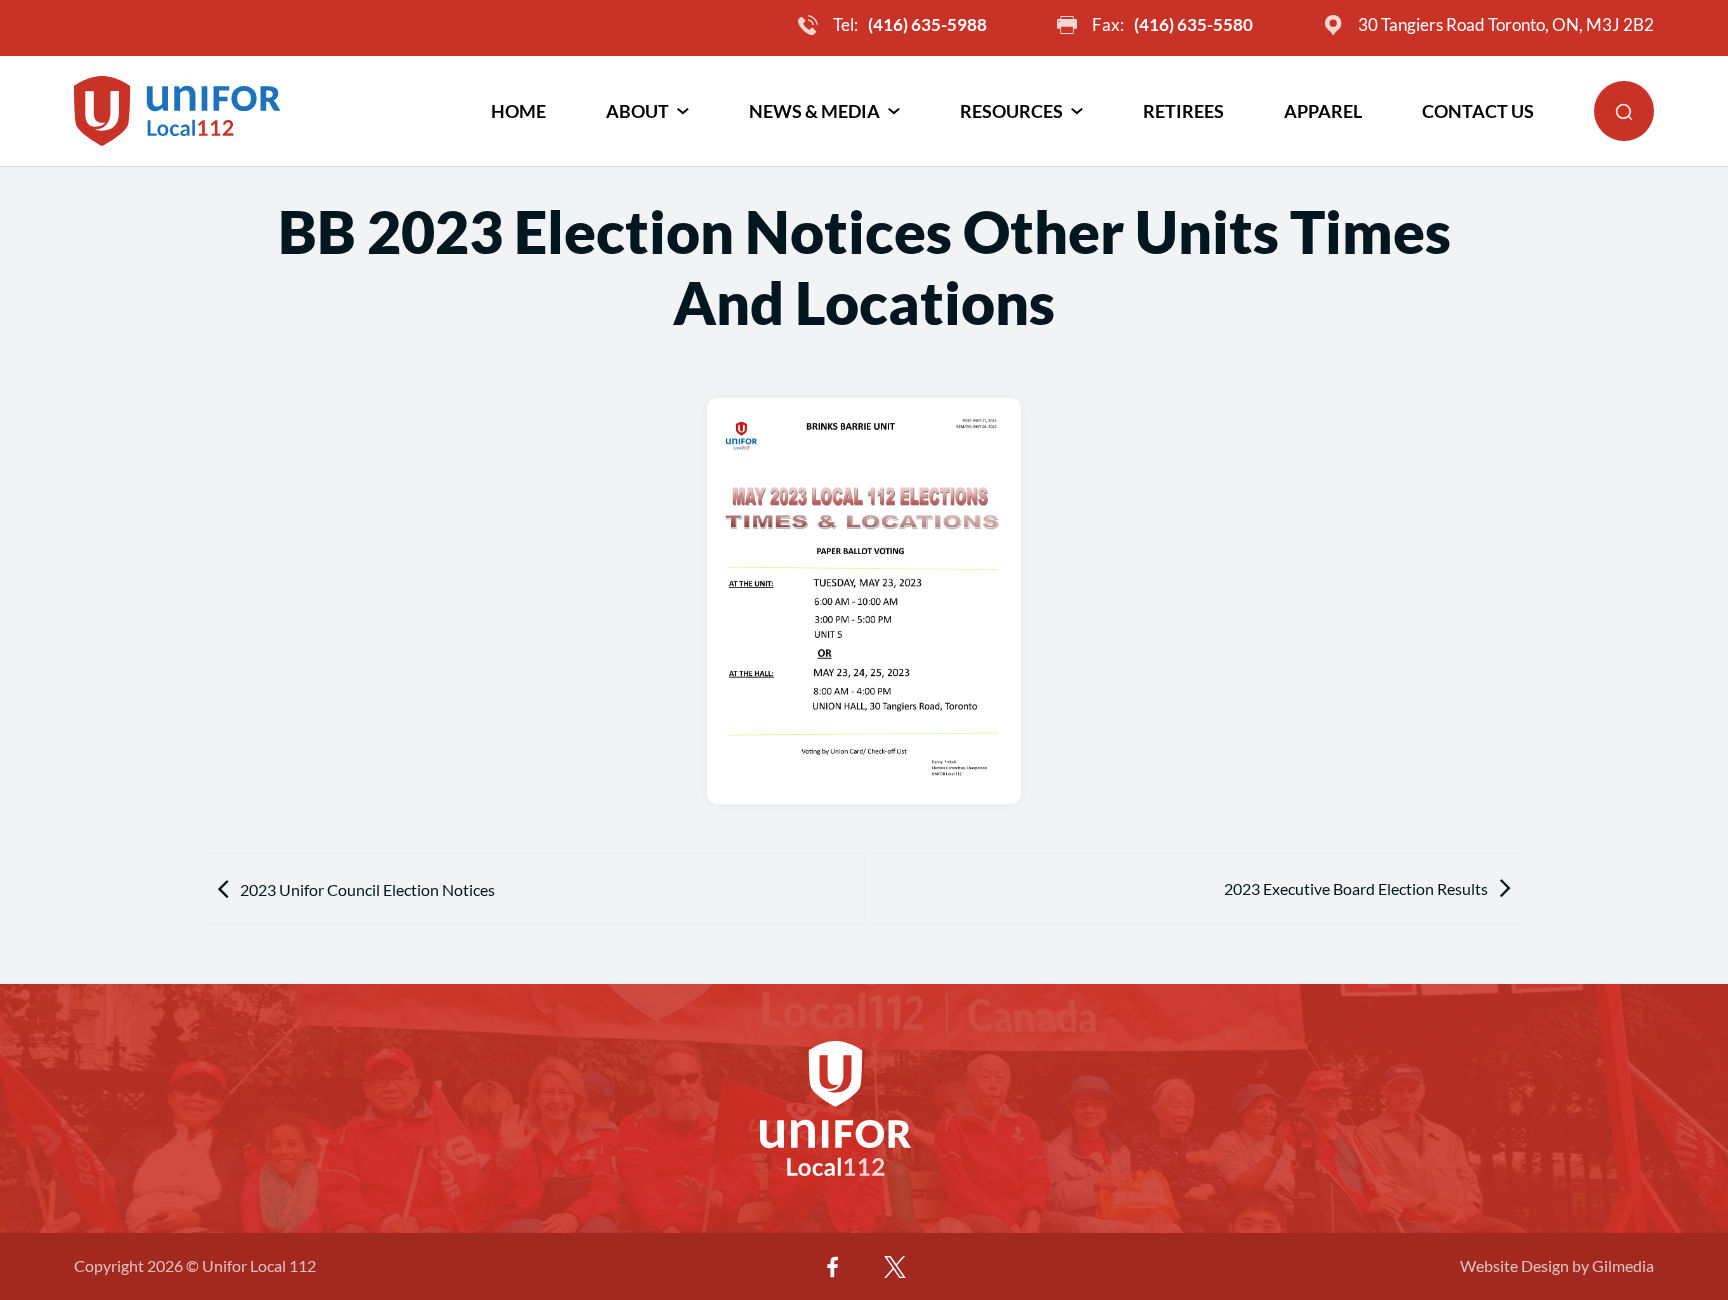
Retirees (1183, 111)
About (637, 111)
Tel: (910, 24)
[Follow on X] (895, 1267)
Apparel (1323, 111)
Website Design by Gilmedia (1557, 1265)
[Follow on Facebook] (833, 1267)
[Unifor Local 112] (177, 111)
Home (518, 111)
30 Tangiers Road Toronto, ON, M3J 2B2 (1506, 24)
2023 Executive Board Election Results (1356, 888)
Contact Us (1478, 111)
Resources (1011, 111)
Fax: (1172, 24)
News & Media (814, 111)
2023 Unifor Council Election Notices (367, 889)
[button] (1624, 111)
